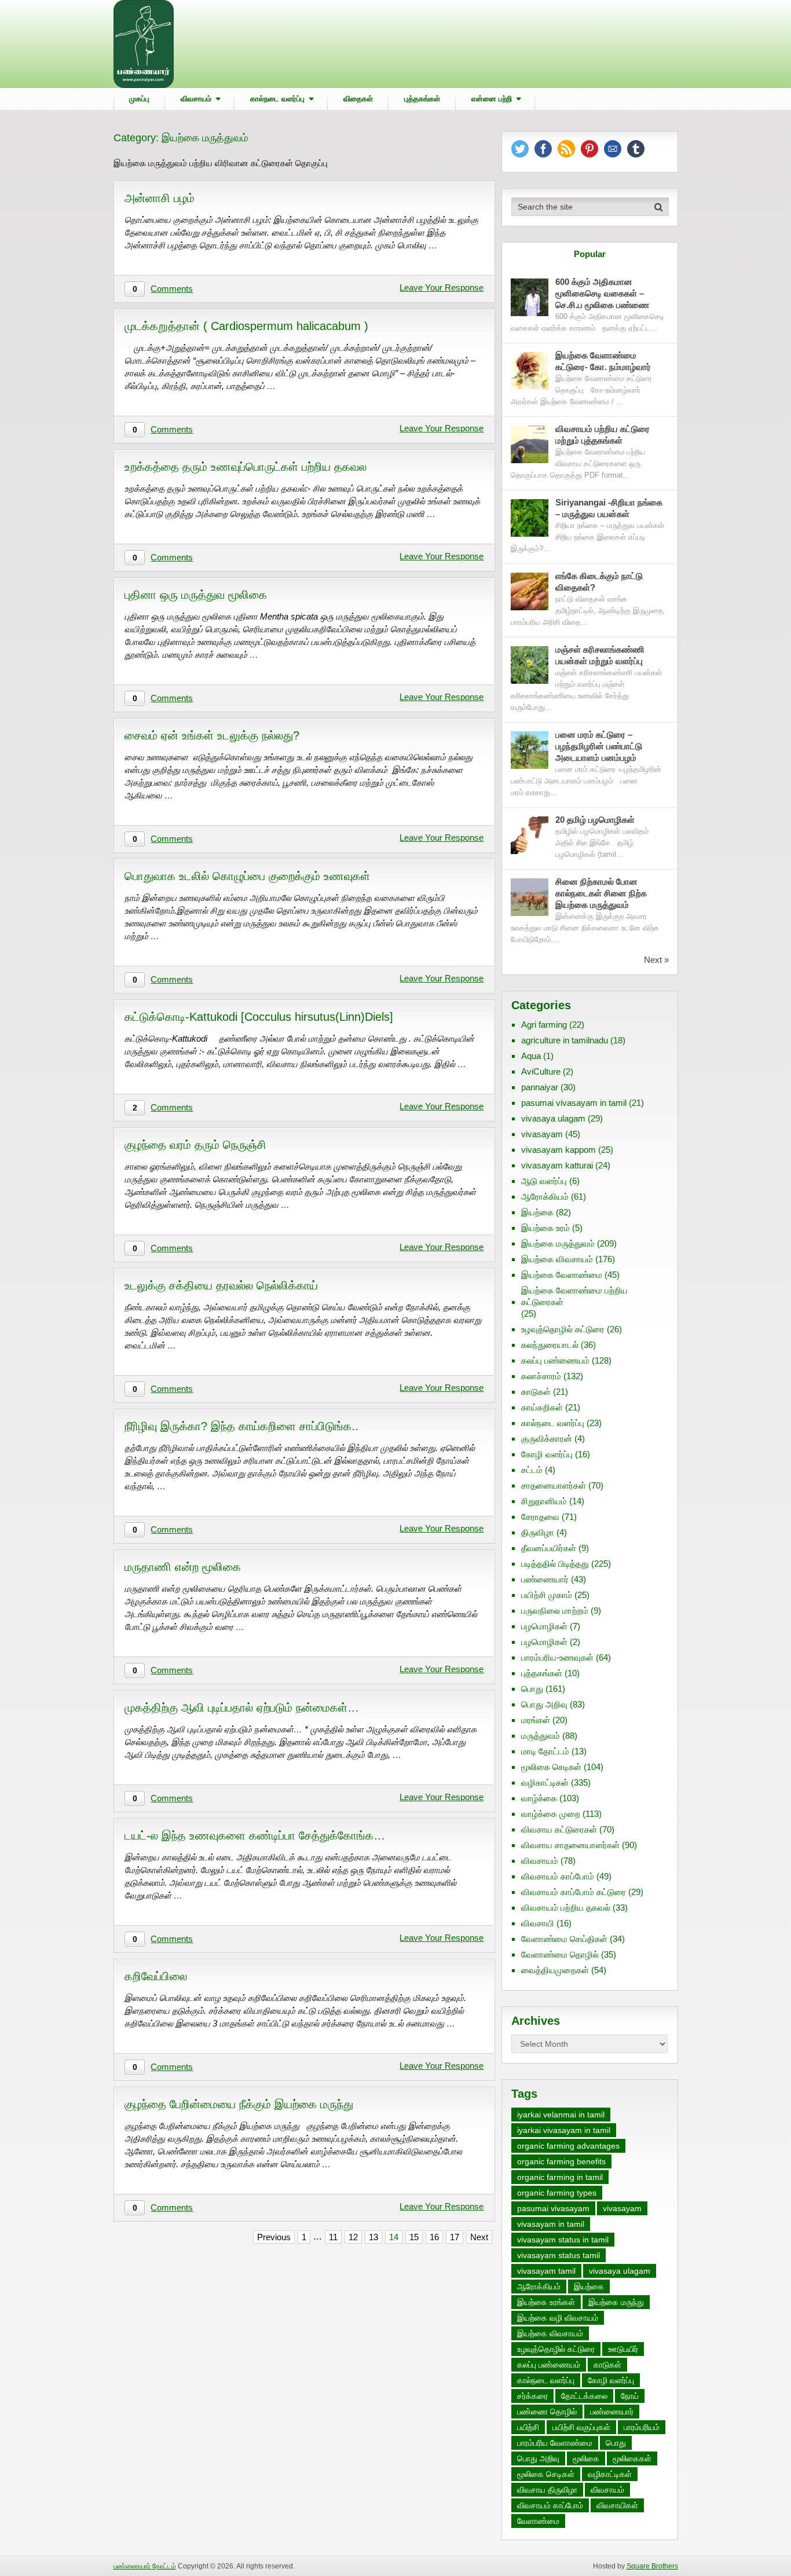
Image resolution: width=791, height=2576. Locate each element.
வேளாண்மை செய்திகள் (564, 1939)
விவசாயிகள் (617, 2505)
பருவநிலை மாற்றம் (555, 1611)
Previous (274, 2237)
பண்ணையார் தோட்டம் (145, 2566)
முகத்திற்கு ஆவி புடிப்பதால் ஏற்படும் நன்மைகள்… (242, 1707)
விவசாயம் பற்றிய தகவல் (566, 1908)
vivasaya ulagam (553, 1118)
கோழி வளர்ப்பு (547, 1454)
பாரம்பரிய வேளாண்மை (555, 2443)
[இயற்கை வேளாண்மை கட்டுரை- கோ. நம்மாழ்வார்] (530, 371)
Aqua (531, 1056)
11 (333, 2237)
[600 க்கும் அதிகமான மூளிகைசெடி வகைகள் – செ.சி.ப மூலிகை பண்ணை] (530, 297)
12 (353, 2237)
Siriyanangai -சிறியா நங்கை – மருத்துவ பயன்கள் (609, 508)
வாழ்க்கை (539, 1798)
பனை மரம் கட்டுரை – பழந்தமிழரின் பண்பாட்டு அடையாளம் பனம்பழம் (599, 746)
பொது (532, 1689)
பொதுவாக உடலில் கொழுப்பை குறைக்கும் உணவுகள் (247, 876)
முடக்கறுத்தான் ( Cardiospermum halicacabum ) (246, 326)
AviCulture (541, 1071)
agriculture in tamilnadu (565, 1040)
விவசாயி (538, 1923)
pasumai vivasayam (553, 2208)
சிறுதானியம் (544, 1501)
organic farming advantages (568, 2146)
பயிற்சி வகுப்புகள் (581, 2427)
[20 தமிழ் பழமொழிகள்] (530, 835)
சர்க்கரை (532, 2396)
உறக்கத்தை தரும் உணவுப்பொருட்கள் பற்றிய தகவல (246, 467)
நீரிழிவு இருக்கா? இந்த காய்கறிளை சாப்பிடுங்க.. (241, 1426)
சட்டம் (532, 1470)
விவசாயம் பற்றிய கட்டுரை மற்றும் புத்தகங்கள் (603, 435)
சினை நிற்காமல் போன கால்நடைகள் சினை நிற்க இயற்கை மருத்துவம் (601, 893)
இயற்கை (537, 1212)
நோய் (630, 2396)
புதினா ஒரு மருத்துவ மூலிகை (196, 595)
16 (434, 2237)
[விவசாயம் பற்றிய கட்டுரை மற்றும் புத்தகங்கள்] (530, 444)
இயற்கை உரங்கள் (546, 2302)
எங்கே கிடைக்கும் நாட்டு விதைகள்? (599, 582)
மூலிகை (586, 2458)
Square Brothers (652, 2566)
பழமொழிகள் (544, 1626)
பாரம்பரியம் (642, 2427)
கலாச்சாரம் (541, 1376)
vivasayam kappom (559, 1150)
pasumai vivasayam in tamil (574, 1103)
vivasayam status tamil (559, 2255)
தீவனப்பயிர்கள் (549, 1548)
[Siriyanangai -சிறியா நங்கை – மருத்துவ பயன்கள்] (530, 518)
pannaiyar (540, 1087)
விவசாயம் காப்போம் (558, 1876)
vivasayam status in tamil (563, 2240)
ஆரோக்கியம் (545, 1197)
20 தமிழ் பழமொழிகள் (595, 820)
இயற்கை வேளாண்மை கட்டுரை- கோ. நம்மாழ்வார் (603, 361)
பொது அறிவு (544, 1704)
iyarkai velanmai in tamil (561, 2115)
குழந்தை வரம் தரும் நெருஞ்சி (195, 1145)
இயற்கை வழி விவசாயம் (558, 2318)
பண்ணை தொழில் (547, 2412)
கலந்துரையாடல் (550, 1345)
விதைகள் (358, 99)
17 (455, 2237)
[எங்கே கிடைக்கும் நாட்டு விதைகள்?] (530, 591)
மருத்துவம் (541, 1736)
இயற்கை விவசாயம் (557, 1259)
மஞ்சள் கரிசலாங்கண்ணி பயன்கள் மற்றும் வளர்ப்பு (600, 655)
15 (414, 2237)
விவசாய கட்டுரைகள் (559, 1829)
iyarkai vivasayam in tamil (564, 2130)
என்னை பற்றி (492, 99)
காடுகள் (536, 1392)
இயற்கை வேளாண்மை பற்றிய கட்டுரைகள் (574, 1296)
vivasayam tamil (546, 2271)
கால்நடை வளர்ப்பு (277, 99)
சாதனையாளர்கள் (554, 1485)
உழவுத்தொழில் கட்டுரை (563, 1329)
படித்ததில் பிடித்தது (555, 1564)
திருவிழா (538, 1532)
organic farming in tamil (560, 2177)
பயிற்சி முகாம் (547, 1595)
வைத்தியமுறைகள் (555, 1970)
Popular (590, 254)
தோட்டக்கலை (584, 2396)
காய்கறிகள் (542, 1407)
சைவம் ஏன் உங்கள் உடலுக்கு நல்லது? (212, 735)
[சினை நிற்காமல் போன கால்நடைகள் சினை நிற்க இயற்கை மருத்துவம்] (530, 897)
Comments (172, 289)
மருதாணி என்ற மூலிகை (183, 1567)
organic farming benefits (561, 2161)
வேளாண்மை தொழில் (560, 1954)
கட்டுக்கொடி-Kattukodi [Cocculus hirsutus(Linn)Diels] (259, 1017)
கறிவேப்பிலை (156, 1976)
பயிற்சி (528, 2427)
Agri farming (544, 1025)
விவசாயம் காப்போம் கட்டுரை (574, 1892)
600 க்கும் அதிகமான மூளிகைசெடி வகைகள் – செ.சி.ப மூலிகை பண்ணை (602, 293)
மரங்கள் (536, 1720)
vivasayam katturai (557, 1165)
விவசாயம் (196, 99)
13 (373, 2237)
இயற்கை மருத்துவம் (558, 1243)
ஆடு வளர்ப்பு (544, 1181)
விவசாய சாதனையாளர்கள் (570, 1845)
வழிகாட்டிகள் (545, 1782)
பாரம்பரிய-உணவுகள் (557, 1657)
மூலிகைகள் (632, 2458)
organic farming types (557, 2193)
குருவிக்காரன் (547, 1439)
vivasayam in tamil (551, 2224)
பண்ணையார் (545, 1579)
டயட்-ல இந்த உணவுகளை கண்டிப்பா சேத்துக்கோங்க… (255, 1835)
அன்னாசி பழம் (160, 198)
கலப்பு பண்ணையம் (555, 1360)
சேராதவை (540, 1517)
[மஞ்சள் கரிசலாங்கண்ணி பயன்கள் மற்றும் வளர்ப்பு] (530, 665)
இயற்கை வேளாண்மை (562, 1275)
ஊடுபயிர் (623, 2349)
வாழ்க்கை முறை (551, 1814)
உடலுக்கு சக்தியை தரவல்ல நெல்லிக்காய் (221, 1285)
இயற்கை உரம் (545, 1228)
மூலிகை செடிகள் (551, 1767)
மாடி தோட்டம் (545, 1751)
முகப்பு (139, 99)
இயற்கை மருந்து (616, 2302)
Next (479, 2237)
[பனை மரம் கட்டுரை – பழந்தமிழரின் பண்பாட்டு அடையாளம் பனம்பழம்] (530, 750)
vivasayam (542, 1134)
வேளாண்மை (538, 2521)
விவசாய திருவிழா (547, 2490)
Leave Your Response (442, 287)
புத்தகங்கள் (422, 99)
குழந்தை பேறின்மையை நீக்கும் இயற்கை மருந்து (239, 2104)
